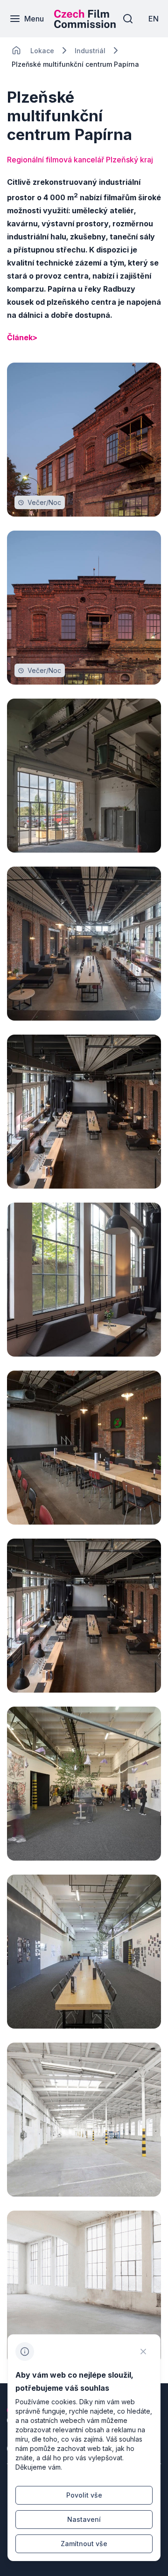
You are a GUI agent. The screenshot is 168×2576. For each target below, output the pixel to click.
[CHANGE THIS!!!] (16, 50)
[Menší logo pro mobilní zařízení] (85, 25)
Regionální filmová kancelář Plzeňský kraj (80, 160)
